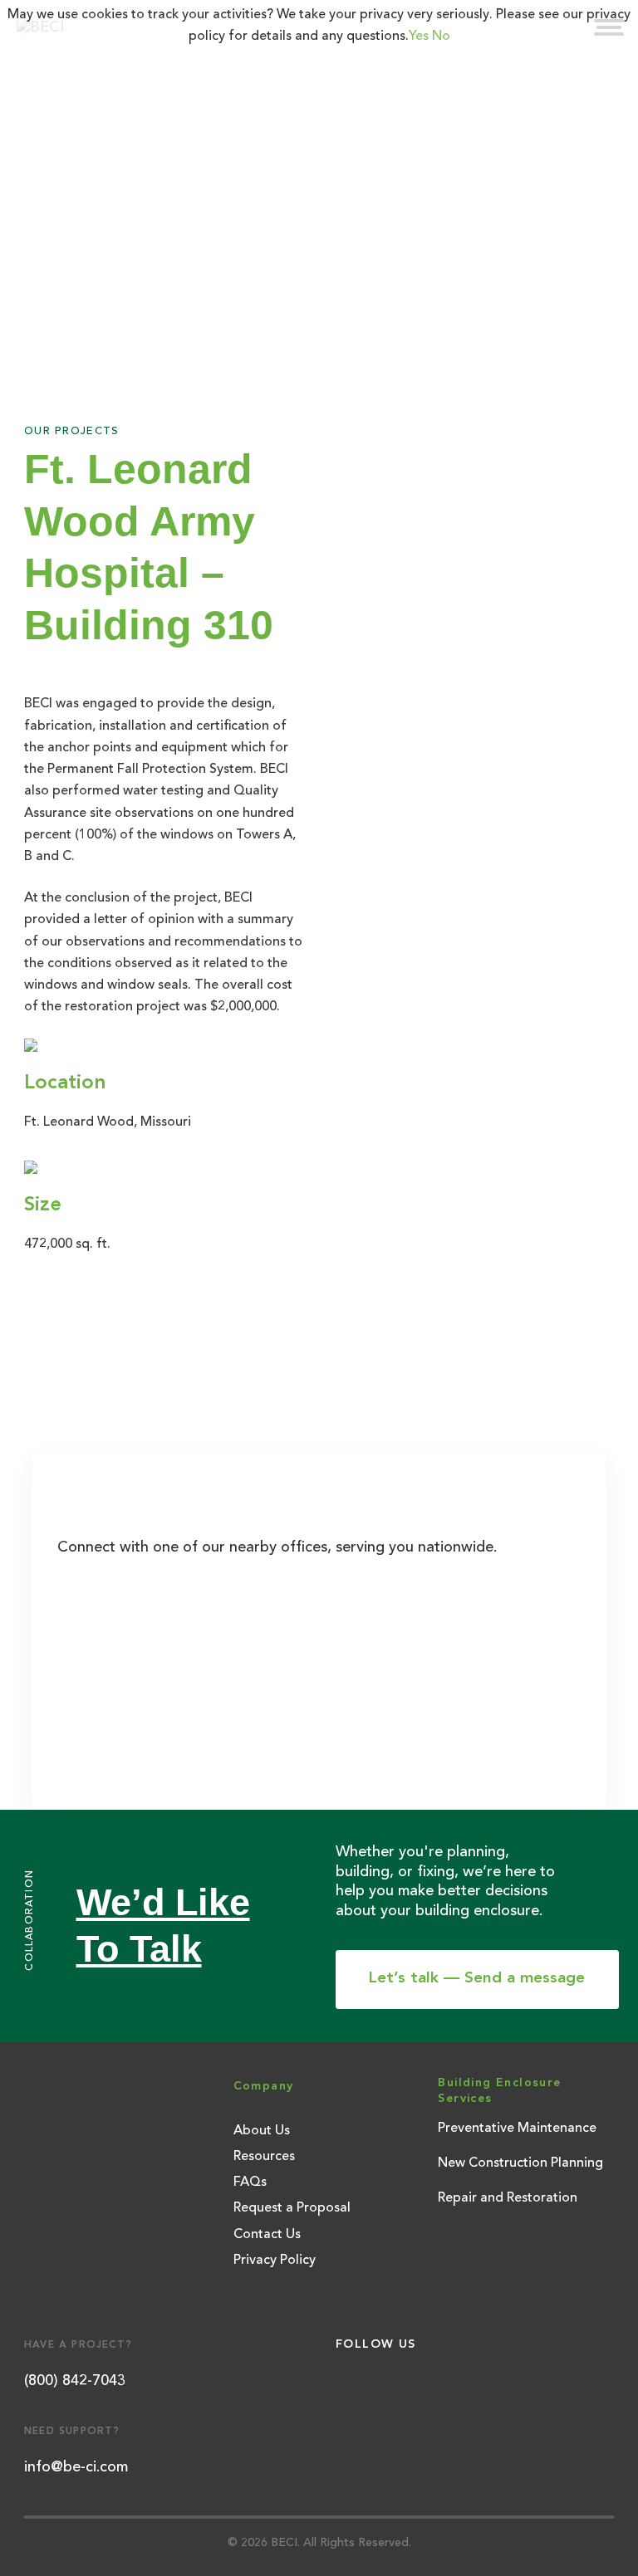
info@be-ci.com (76, 2467)
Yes (419, 37)
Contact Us (267, 2235)
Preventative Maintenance (517, 2129)
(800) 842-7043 (75, 2381)
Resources (264, 2157)
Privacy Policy (275, 2261)
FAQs (250, 2183)
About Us (262, 2131)
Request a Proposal (292, 2208)
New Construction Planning (520, 2163)
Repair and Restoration (508, 2198)
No (441, 37)
